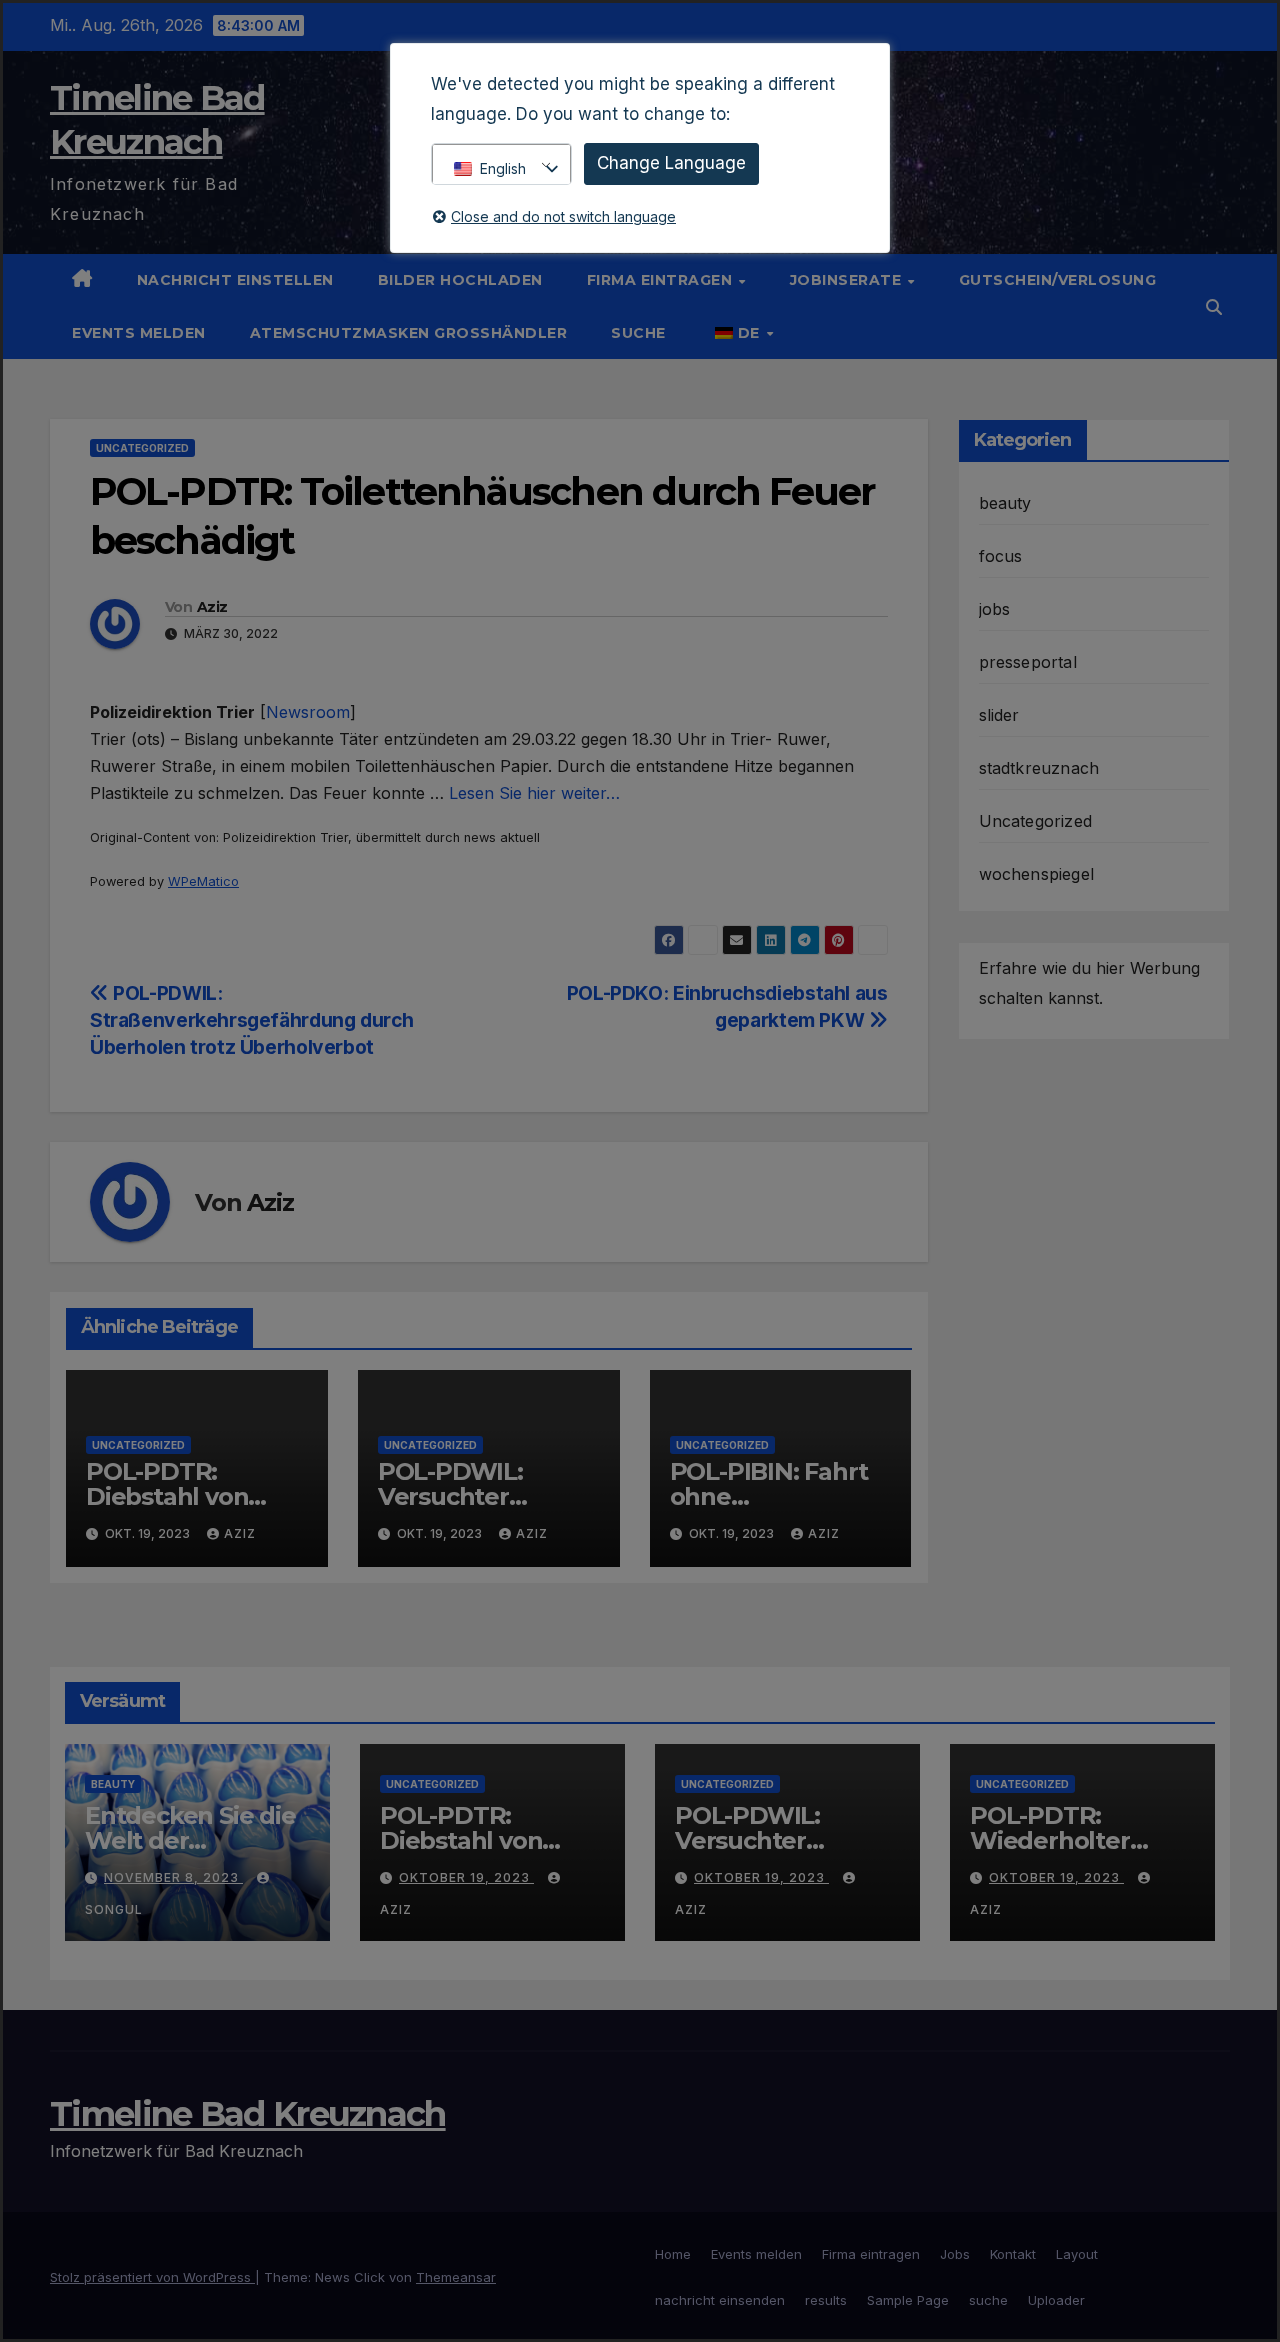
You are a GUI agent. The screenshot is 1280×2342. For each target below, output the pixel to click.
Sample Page (908, 2300)
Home (673, 2254)
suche (638, 333)
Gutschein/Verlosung (1058, 280)
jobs (995, 609)
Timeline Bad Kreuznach (248, 2114)
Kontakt (1013, 2254)
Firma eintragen (662, 280)
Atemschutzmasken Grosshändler (409, 333)
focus (1001, 556)
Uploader (1056, 2300)
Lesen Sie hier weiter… (534, 793)
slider (999, 715)
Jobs (955, 2254)
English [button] (503, 168)
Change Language (671, 163)
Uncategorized (142, 448)
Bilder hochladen (460, 280)
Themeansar (456, 2277)
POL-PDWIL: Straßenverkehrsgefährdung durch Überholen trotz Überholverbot (252, 1020)
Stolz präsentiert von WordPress (152, 2277)
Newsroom (308, 712)
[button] (1214, 307)
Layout (1077, 2254)
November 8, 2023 (173, 1877)
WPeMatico (203, 881)
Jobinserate (848, 280)
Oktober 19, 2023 (466, 1877)
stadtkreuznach (1039, 768)
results (826, 2300)
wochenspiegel (1037, 874)
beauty (1005, 503)
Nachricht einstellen (235, 280)
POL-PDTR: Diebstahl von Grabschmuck (168, 1496)
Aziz (212, 607)
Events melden (139, 333)
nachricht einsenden (720, 2300)
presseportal (1028, 662)
